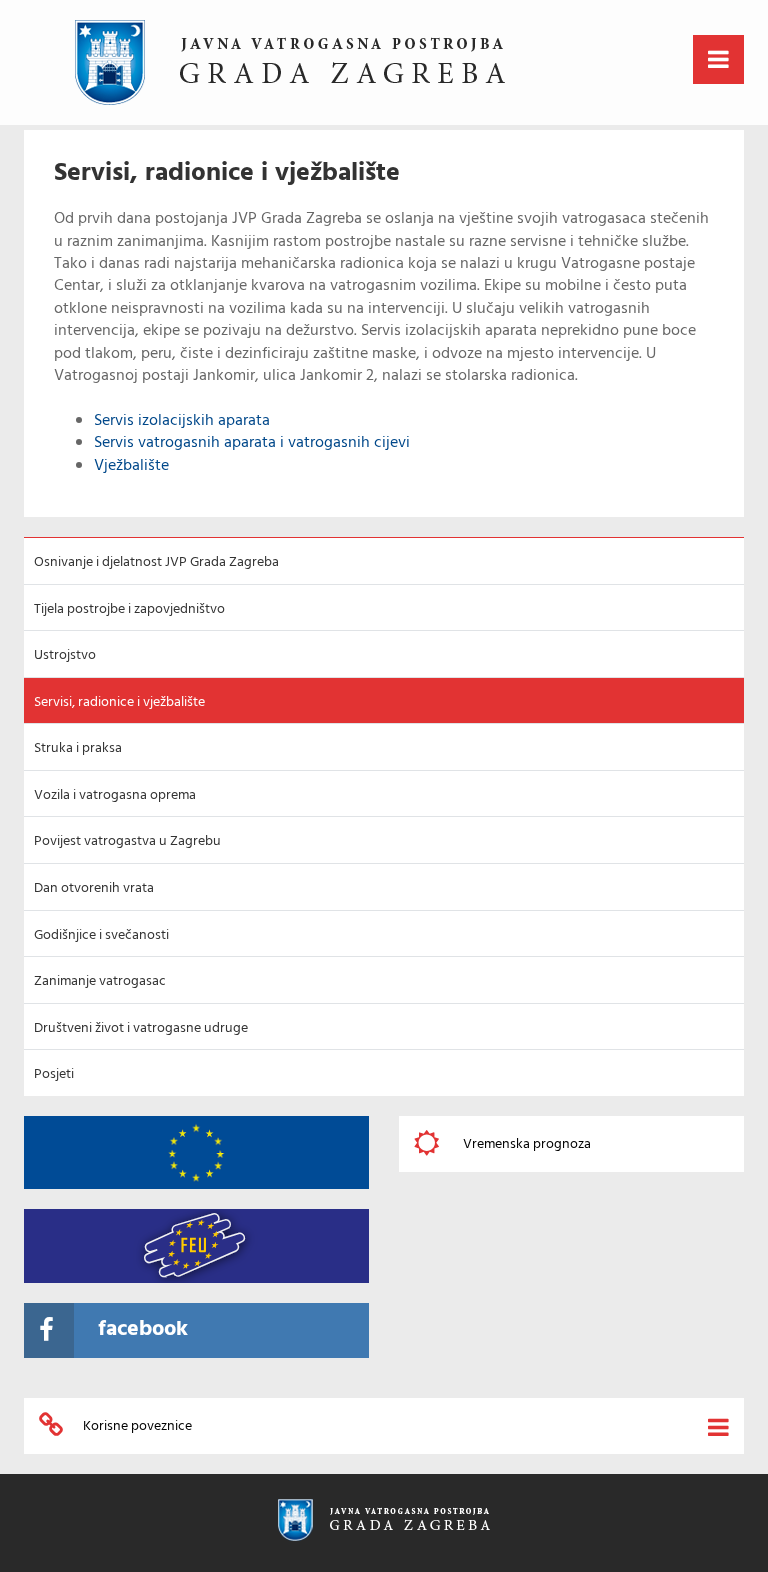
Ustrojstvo (65, 655)
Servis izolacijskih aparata (182, 421)
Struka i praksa (78, 748)
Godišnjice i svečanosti (101, 935)
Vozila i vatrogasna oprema (115, 795)
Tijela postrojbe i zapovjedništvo (129, 609)
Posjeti (54, 1074)
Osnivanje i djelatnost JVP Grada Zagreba (156, 562)
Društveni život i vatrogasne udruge (141, 1028)
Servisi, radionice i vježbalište (119, 702)
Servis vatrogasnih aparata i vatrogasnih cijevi (252, 443)
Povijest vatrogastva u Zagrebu (127, 841)
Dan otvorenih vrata (94, 888)
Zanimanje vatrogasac (100, 981)
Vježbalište (131, 466)
